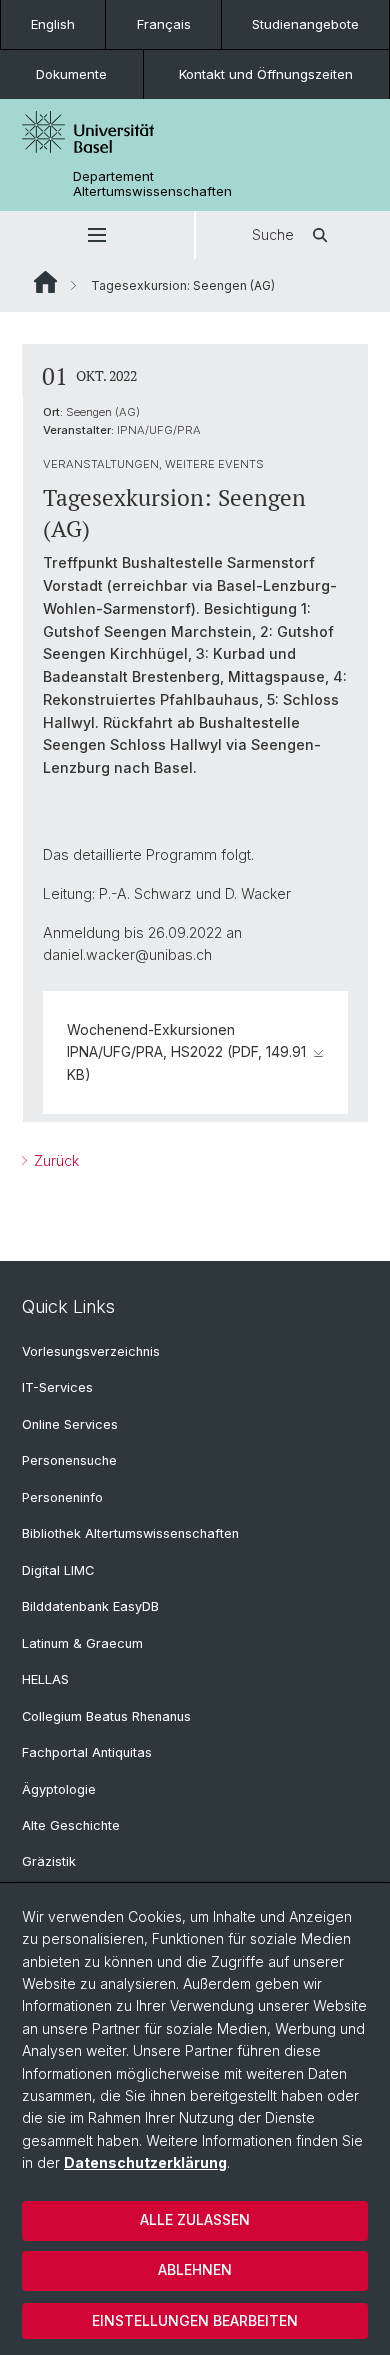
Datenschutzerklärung (145, 2162)
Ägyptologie (59, 1789)
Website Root (45, 282)
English (53, 24)
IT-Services (57, 1387)
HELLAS (45, 1679)
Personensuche (69, 1460)
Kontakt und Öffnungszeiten (266, 74)
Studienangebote (305, 24)
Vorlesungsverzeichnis (91, 1351)
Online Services (70, 1424)
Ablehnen (195, 2269)
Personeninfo (62, 1497)
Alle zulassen (195, 2219)
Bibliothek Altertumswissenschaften (130, 1533)
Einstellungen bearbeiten (195, 2320)
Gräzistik (49, 1861)
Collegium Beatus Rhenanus (106, 1716)
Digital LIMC (58, 1570)
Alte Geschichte (71, 1825)
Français (164, 24)
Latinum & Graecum (82, 1643)
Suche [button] (273, 234)
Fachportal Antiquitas (87, 1752)
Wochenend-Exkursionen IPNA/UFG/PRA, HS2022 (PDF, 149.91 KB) (186, 1052)
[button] (97, 235)
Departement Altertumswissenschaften (152, 184)
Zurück (54, 1160)
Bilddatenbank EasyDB (90, 1606)
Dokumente (71, 74)
